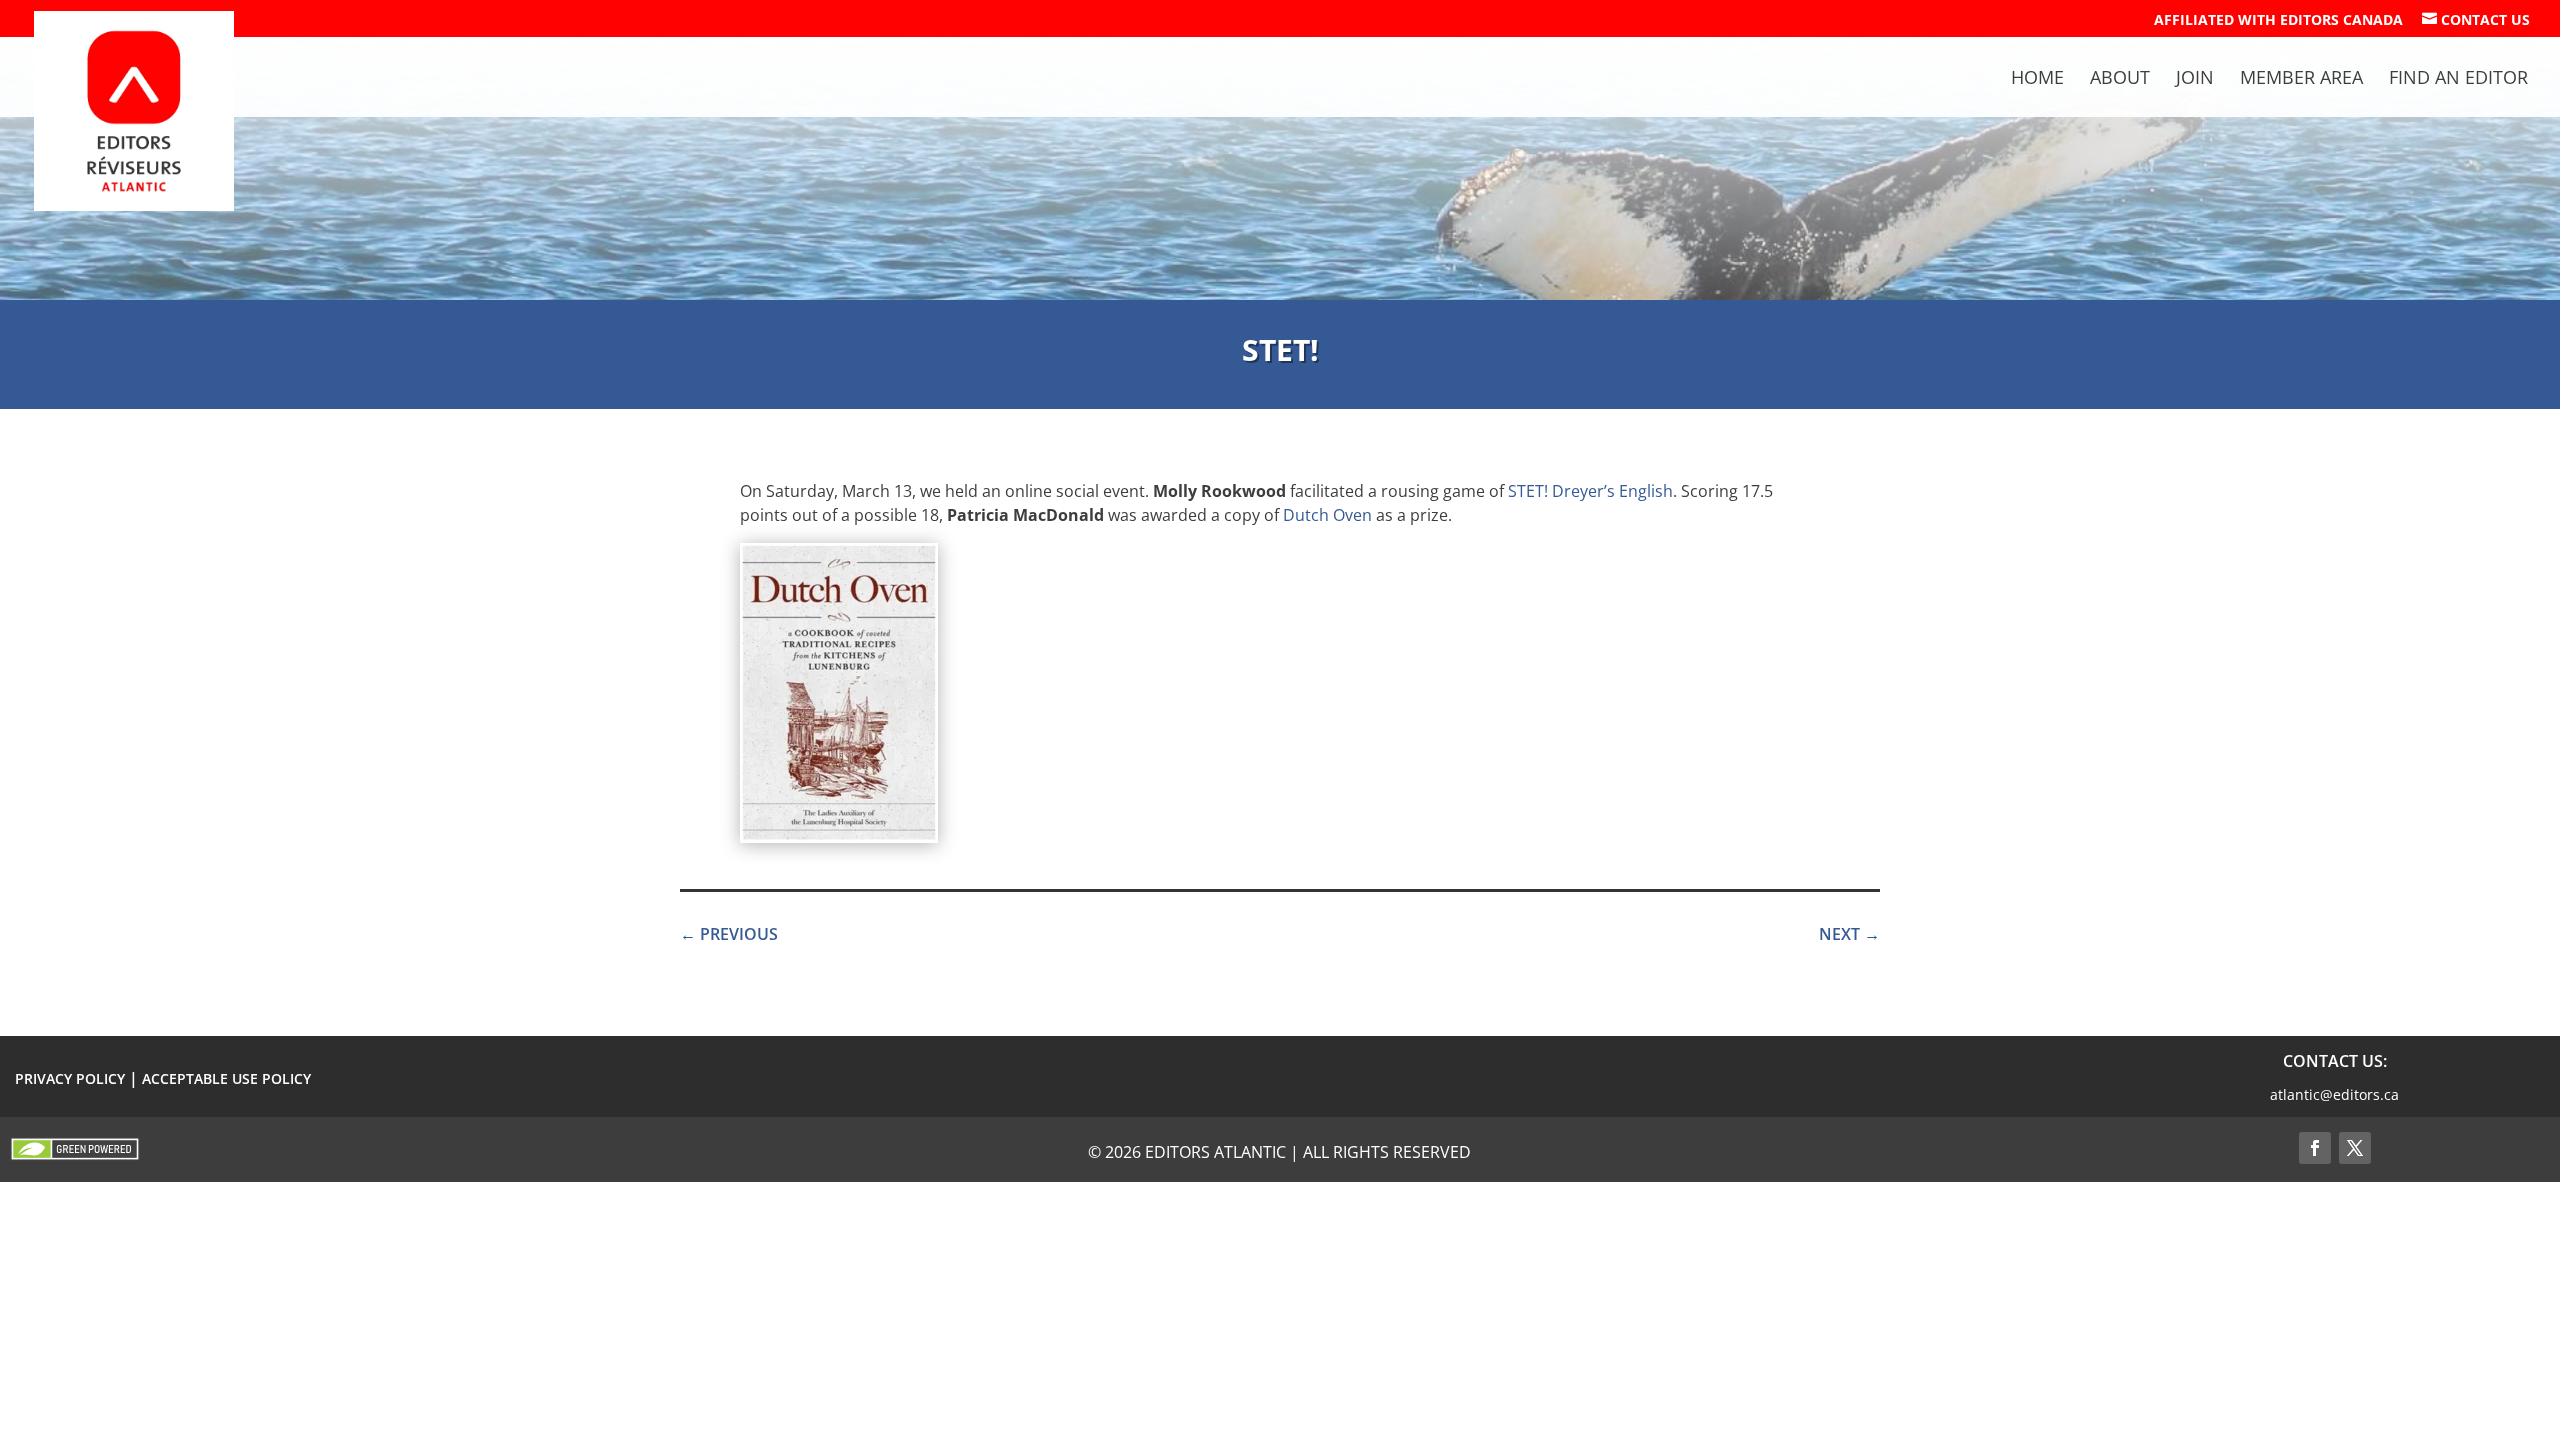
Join (2195, 79)
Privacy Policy (70, 1078)
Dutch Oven (1327, 515)
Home (2037, 79)
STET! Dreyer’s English (1590, 491)
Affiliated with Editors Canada (2278, 21)
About (2120, 79)
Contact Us (2476, 20)
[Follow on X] (2355, 1148)
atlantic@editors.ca (2334, 1094)
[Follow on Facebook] (2315, 1148)
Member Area (2301, 79)
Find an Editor (2458, 79)
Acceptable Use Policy (226, 1078)
